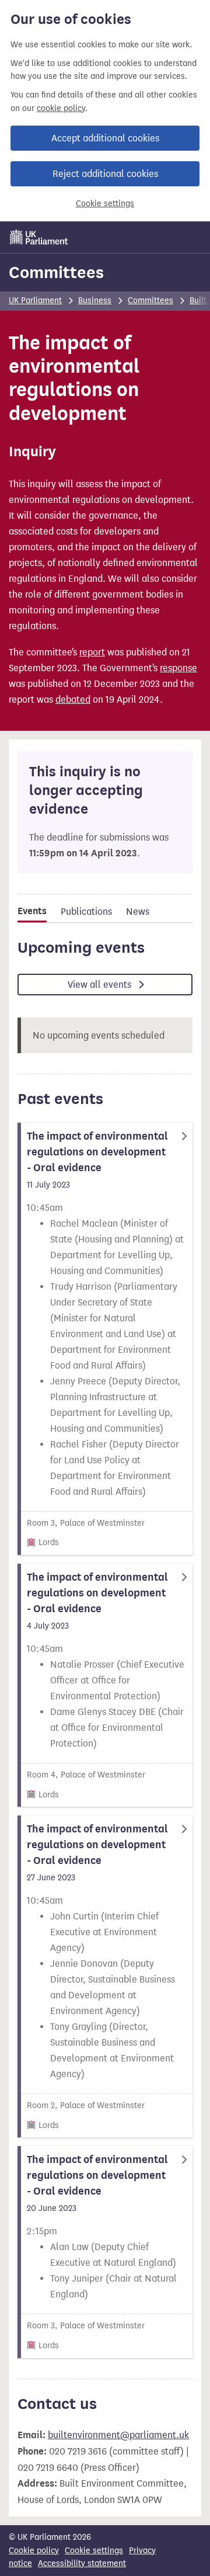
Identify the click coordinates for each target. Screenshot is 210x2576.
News (138, 912)
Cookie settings (105, 204)
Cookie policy (34, 2551)
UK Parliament (35, 301)
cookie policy (61, 108)
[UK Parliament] (39, 237)
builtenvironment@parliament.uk (118, 2435)
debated (73, 699)
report (92, 652)
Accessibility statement (82, 2563)
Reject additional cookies (105, 174)
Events (32, 911)
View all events (101, 985)
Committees (56, 272)
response (178, 668)
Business (95, 301)
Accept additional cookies (105, 138)
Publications (86, 912)
